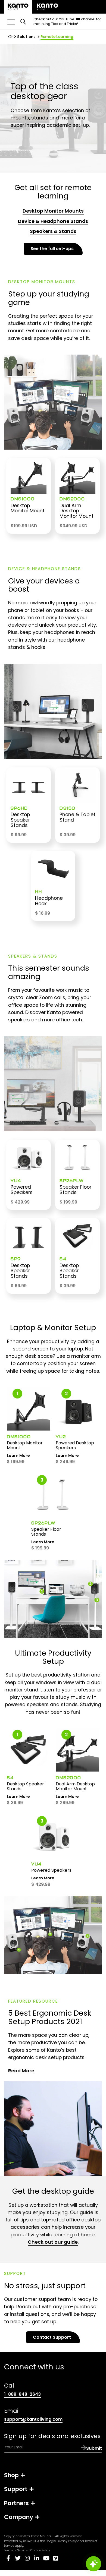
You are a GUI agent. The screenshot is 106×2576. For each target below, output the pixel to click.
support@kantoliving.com (33, 2419)
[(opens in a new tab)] (47, 7)
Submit (94, 2448)
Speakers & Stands (53, 231)
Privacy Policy (67, 2541)
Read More (21, 2071)
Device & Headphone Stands (53, 221)
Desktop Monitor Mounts (53, 211)
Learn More (18, 1456)
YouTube (70, 19)
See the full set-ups (52, 249)
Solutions (26, 37)
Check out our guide (53, 2242)
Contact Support (52, 2337)
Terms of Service (16, 2550)
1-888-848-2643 (22, 2394)
